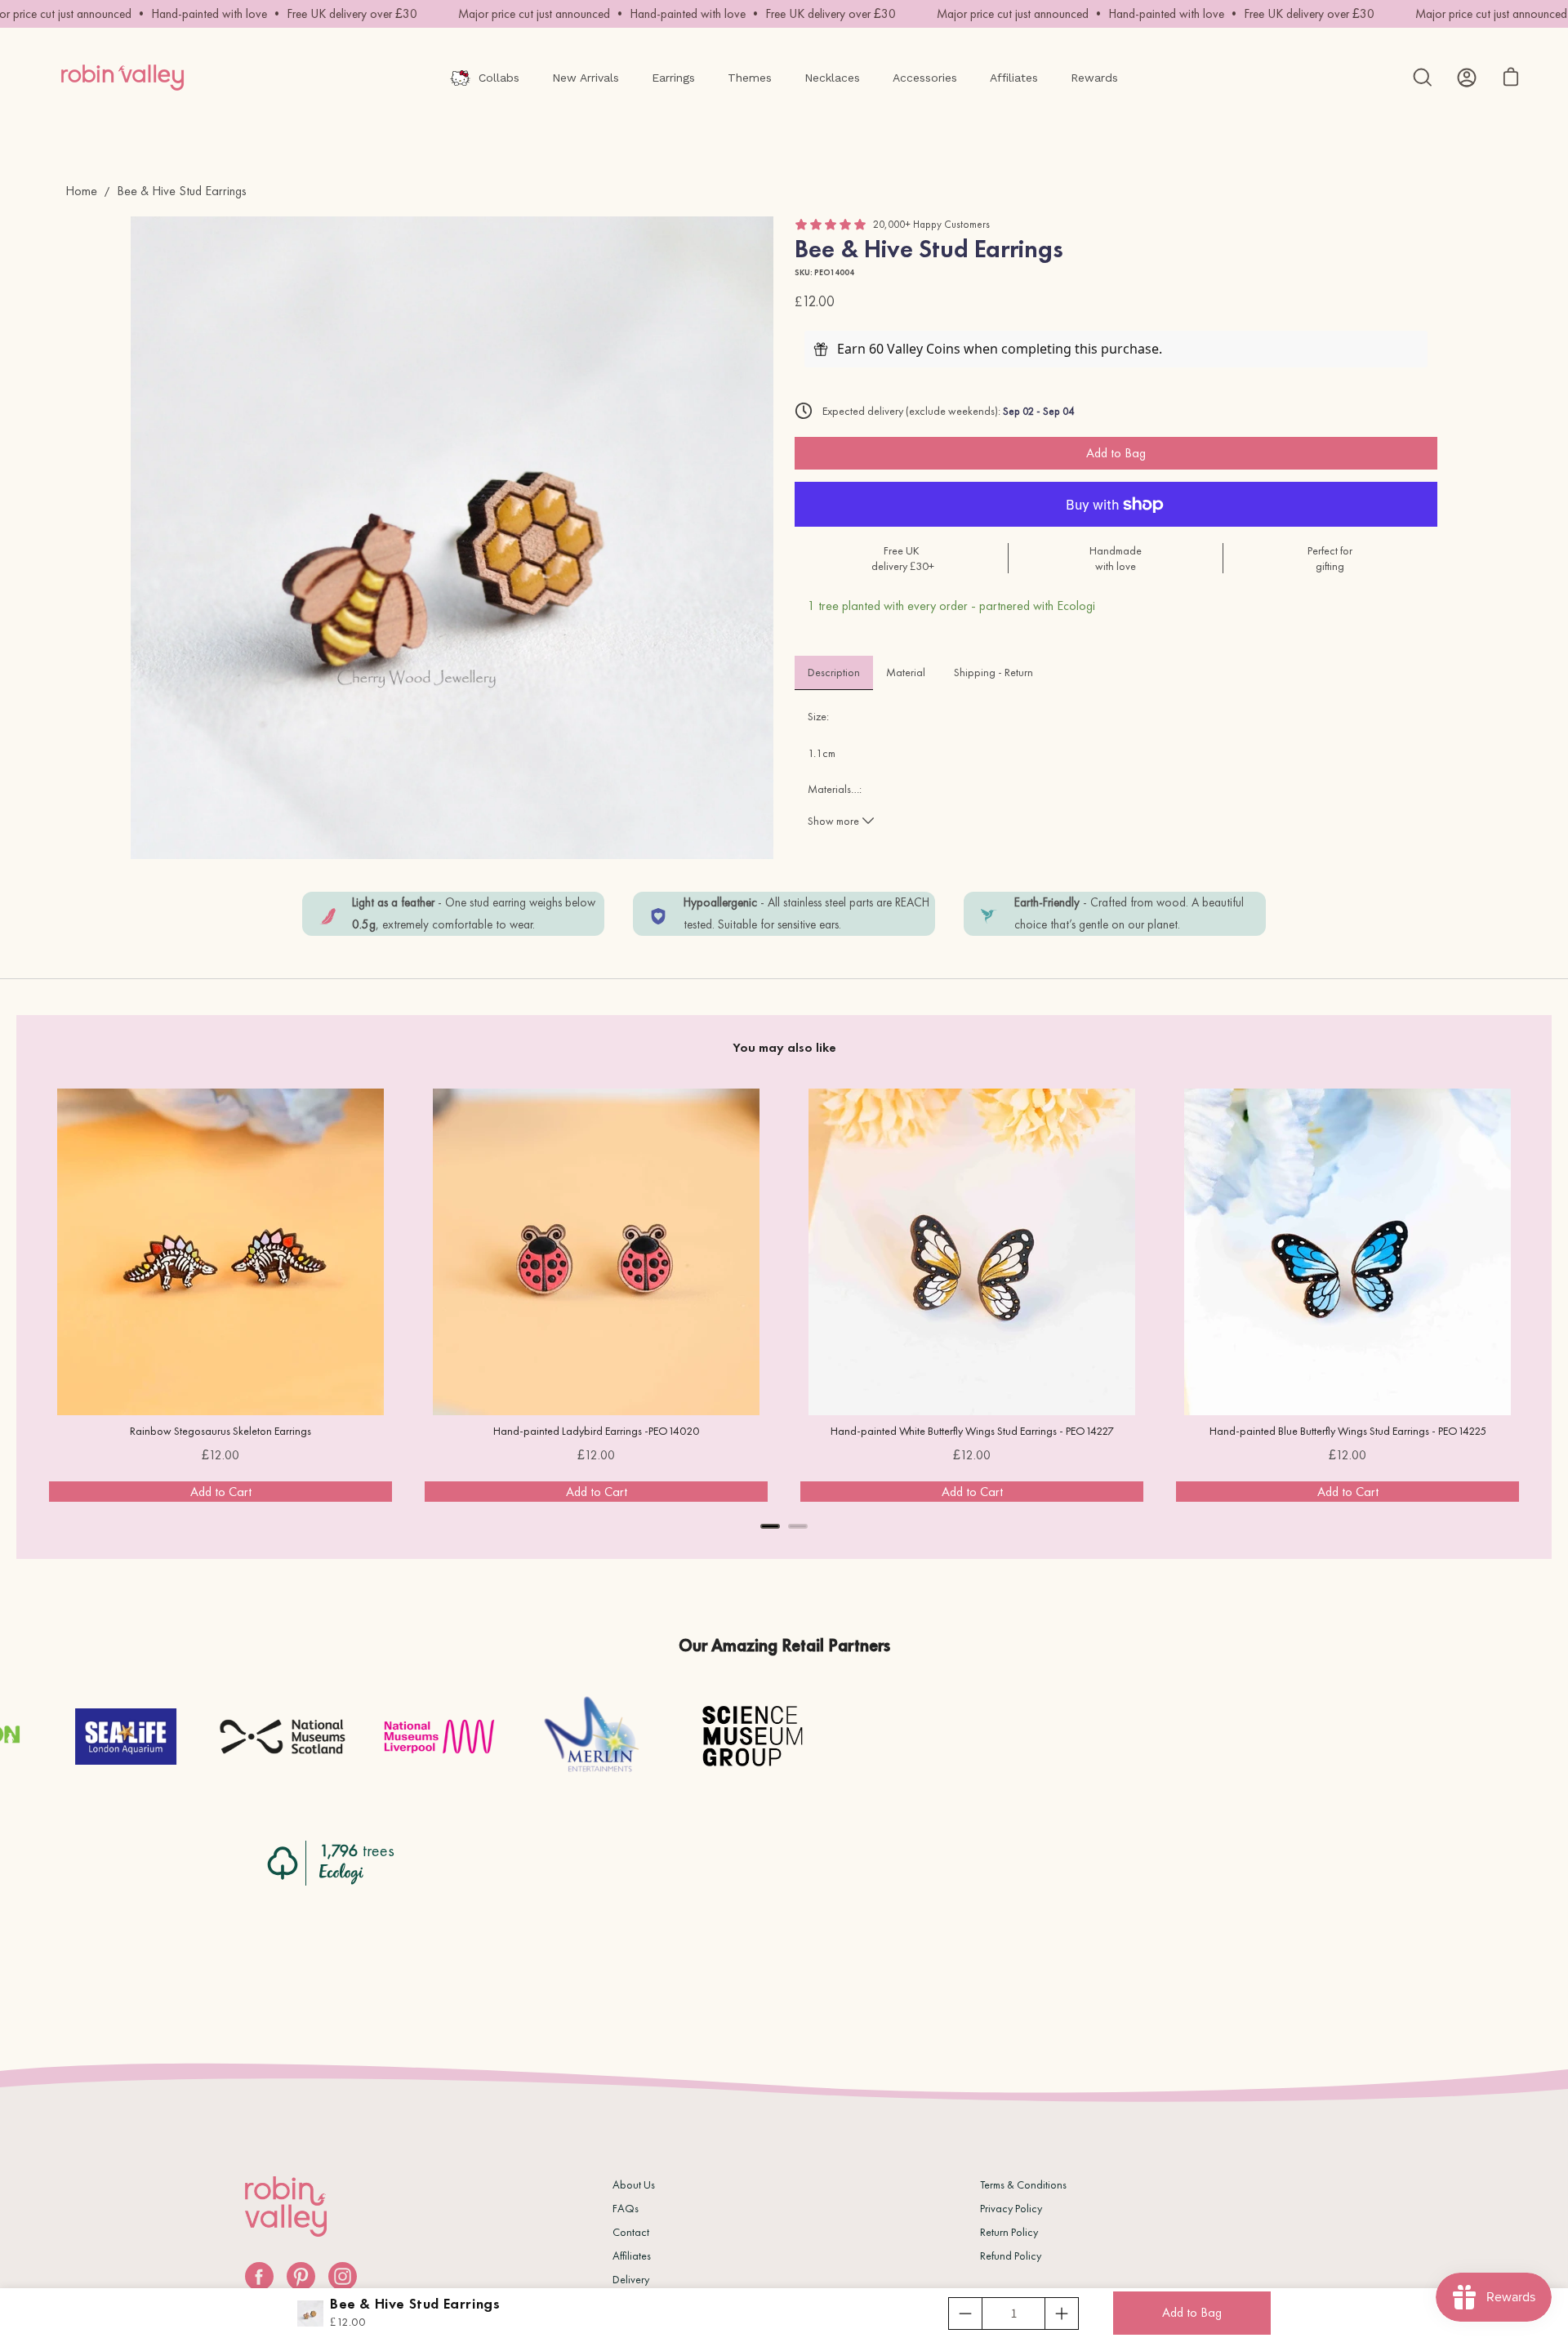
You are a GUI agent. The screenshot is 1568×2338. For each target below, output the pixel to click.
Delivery (631, 2279)
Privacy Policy (1011, 2208)
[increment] (1062, 2314)
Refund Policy (1011, 2256)
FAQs (626, 2208)
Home (81, 191)
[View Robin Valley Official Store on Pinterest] (301, 2276)
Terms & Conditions (1023, 2184)
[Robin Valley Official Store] (122, 78)
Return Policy (1009, 2232)
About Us (634, 2184)
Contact (631, 2232)
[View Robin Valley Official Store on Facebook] (259, 2276)
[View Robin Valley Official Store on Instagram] (343, 2276)
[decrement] (965, 2314)
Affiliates (632, 2256)
